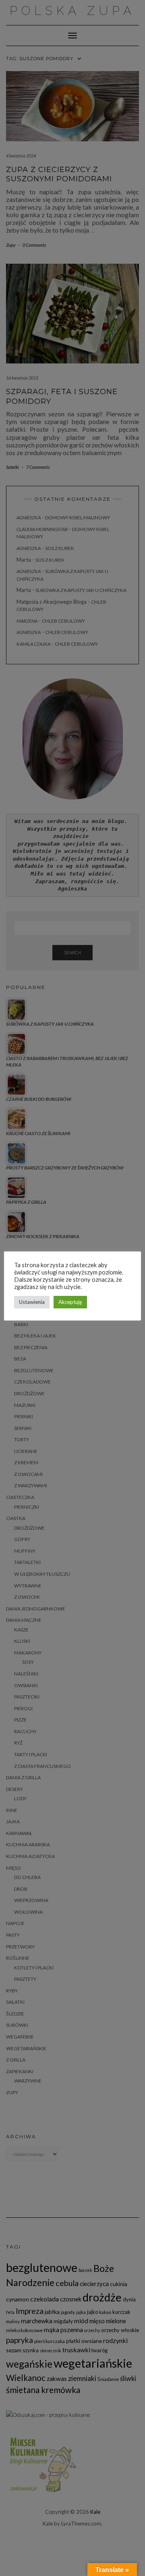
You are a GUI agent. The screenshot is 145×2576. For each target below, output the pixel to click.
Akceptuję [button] (70, 1302)
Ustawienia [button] (32, 1302)
